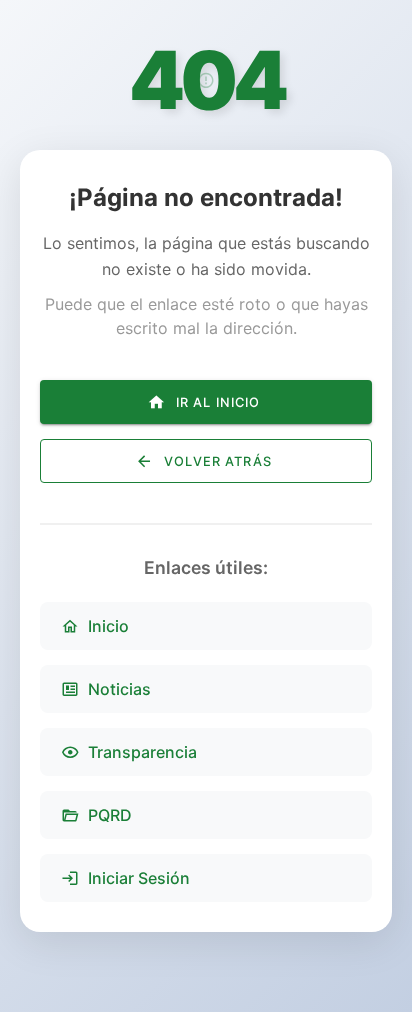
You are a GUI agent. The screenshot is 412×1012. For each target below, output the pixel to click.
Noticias (119, 689)
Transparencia (142, 752)
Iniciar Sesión (139, 878)
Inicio (108, 626)
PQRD (110, 815)
